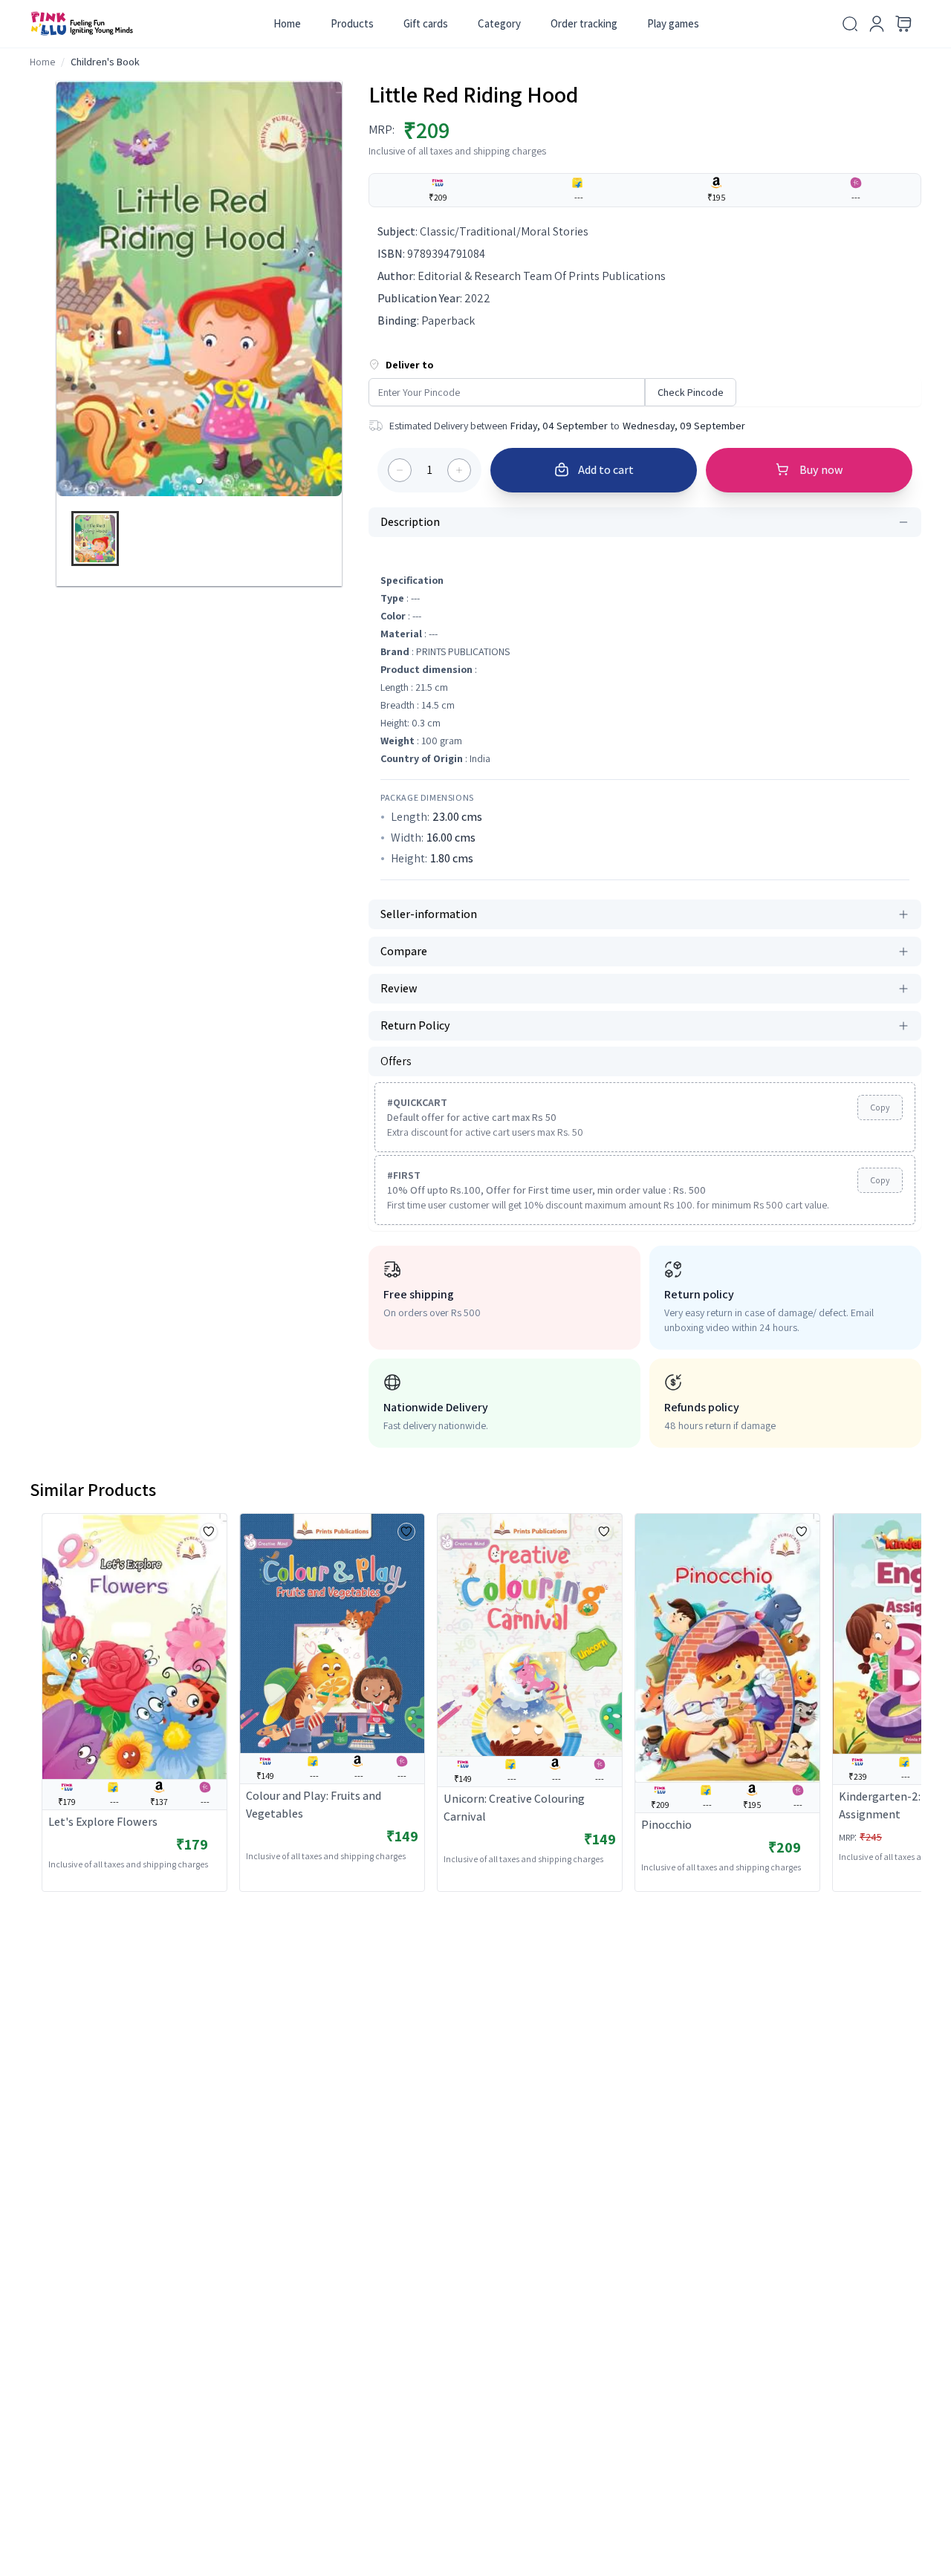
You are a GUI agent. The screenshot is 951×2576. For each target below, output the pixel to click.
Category (499, 23)
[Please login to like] (209, 1532)
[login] (877, 24)
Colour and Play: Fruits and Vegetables (314, 1805)
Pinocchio (666, 1825)
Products (352, 23)
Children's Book (105, 62)
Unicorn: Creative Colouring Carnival (514, 1808)
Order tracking (584, 23)
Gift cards (426, 23)
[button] (199, 481)
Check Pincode (691, 392)
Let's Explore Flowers (103, 1822)
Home (287, 23)
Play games (673, 23)
